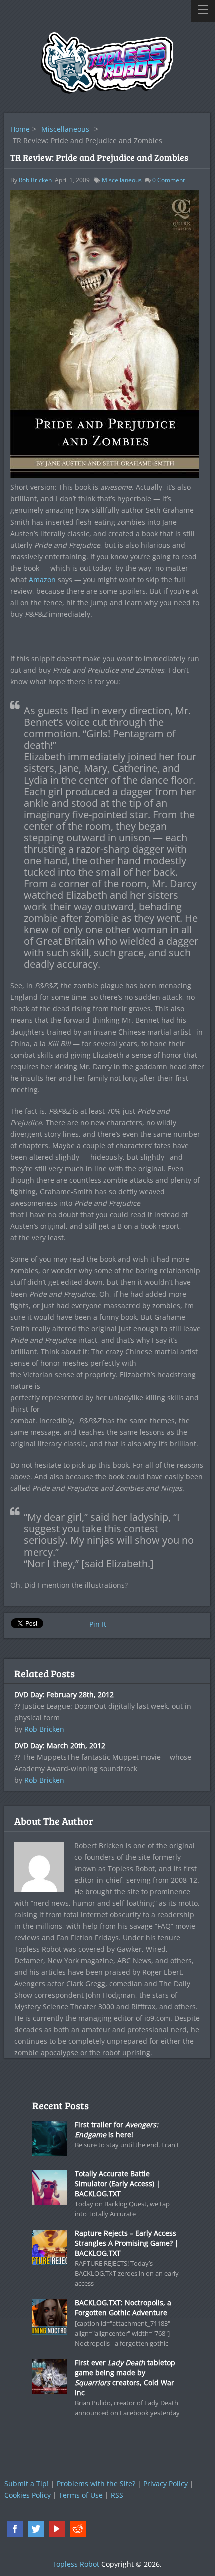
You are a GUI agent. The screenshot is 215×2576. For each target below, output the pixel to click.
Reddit (78, 2529)
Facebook (15, 2529)
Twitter (36, 2529)
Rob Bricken (35, 180)
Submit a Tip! (27, 2484)
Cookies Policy (28, 2495)
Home (20, 129)
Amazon (42, 579)
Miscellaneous (65, 129)
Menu (203, 11)
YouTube (57, 2529)
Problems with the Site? (96, 2484)
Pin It (98, 1624)
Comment (169, 180)
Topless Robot (76, 2564)
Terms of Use (81, 2495)
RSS (117, 2495)
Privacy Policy (166, 2484)
